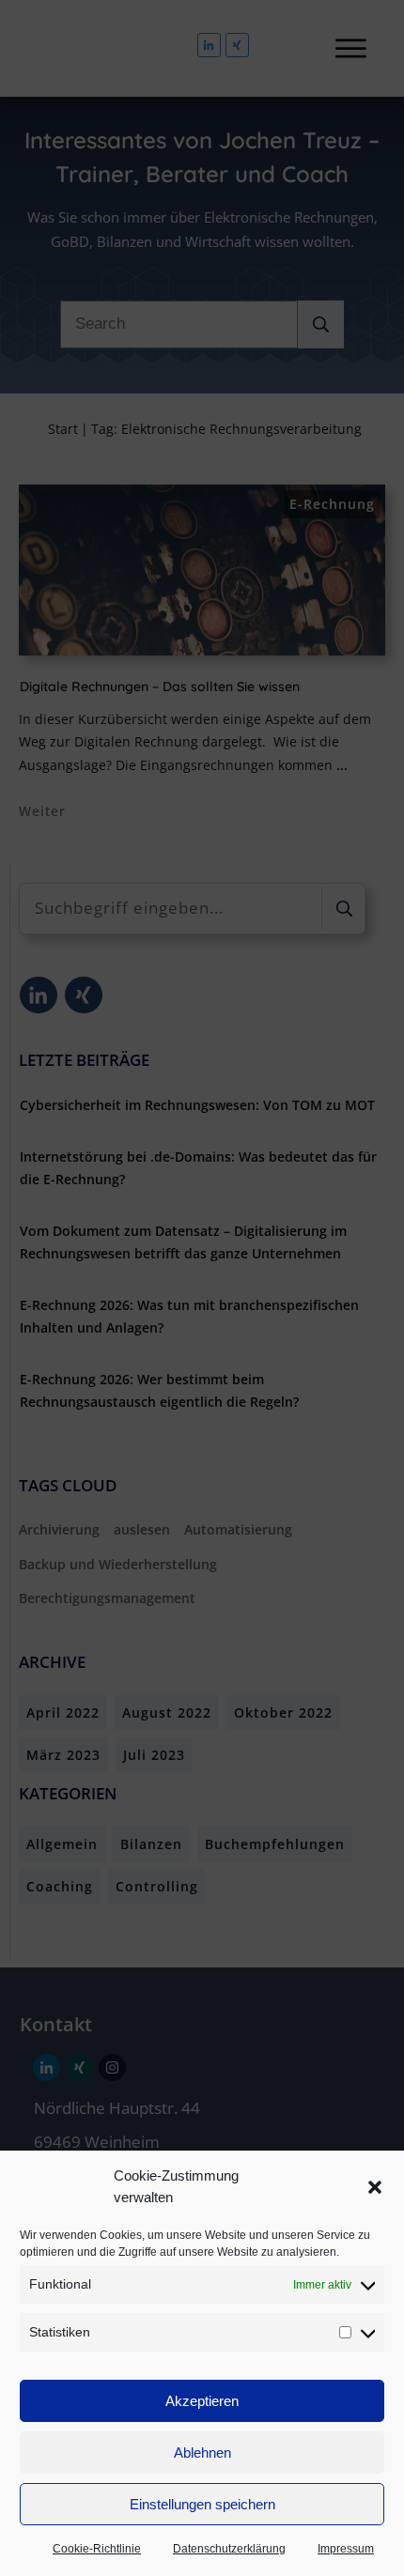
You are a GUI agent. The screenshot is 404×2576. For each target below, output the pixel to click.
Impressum (346, 2549)
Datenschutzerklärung (229, 2549)
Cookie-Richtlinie (97, 2549)
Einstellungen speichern (202, 2504)
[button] (375, 2187)
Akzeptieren (202, 2401)
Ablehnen (202, 2453)
